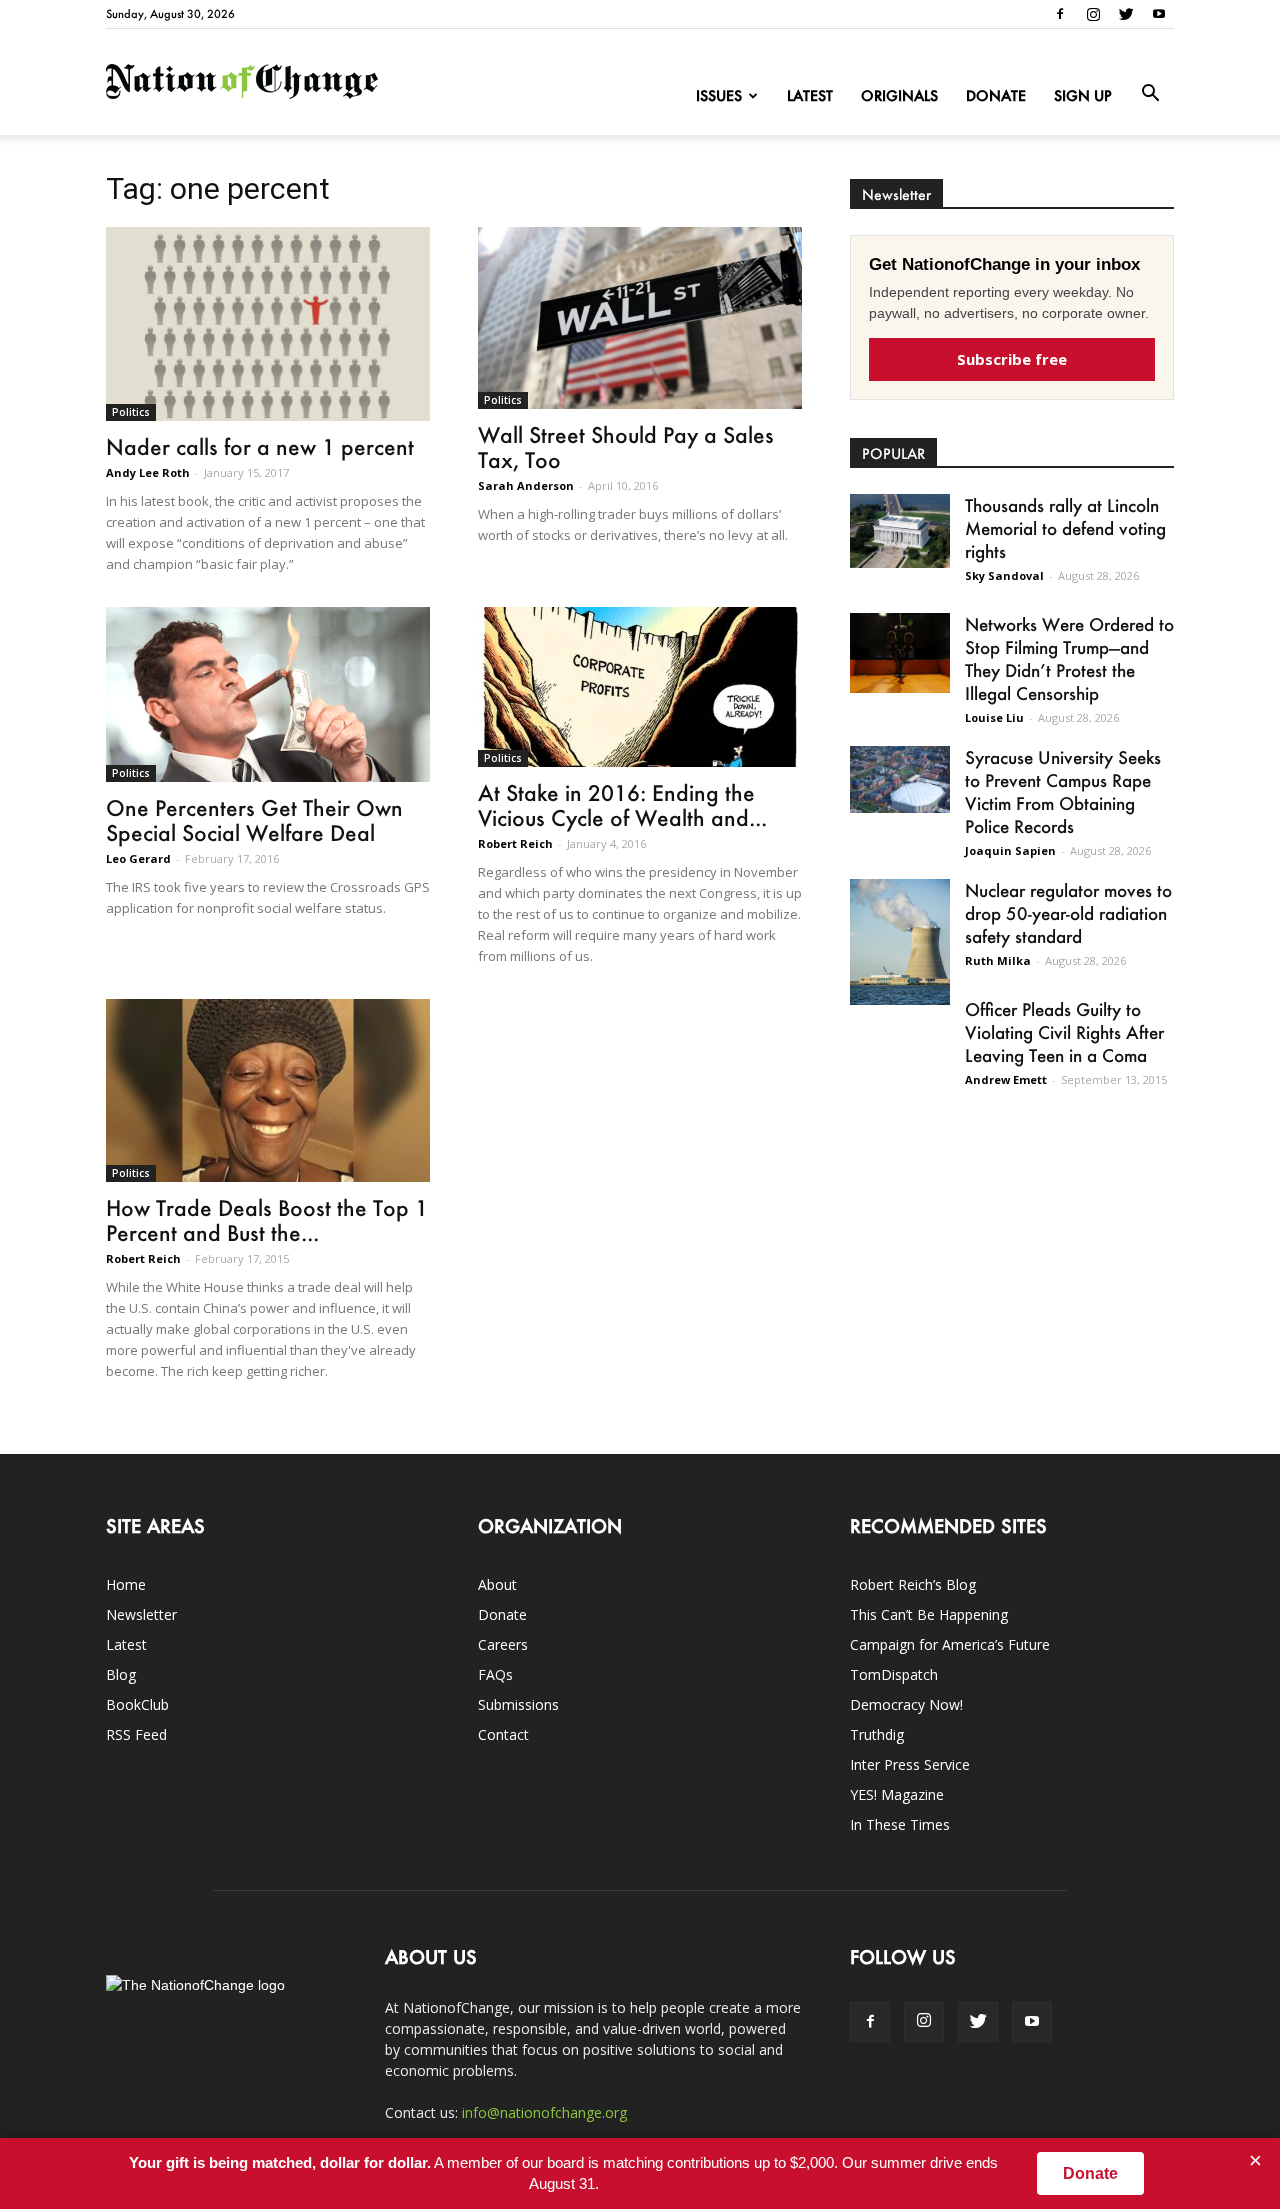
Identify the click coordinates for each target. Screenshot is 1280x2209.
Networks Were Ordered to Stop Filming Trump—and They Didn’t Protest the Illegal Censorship (1069, 658)
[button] (1150, 94)
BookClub (137, 1704)
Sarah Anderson (526, 485)
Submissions (518, 1704)
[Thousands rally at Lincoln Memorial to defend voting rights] (900, 531)
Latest (810, 95)
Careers (503, 1644)
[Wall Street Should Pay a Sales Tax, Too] (640, 318)
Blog (121, 1674)
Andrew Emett (1006, 1079)
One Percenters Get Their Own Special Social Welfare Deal (254, 820)
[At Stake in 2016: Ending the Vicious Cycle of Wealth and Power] (640, 687)
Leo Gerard (138, 858)
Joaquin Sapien (1010, 850)
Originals (899, 95)
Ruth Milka (998, 960)
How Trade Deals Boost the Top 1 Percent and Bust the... (267, 1220)
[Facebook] (1060, 14)
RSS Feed (136, 1734)
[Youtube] (1159, 14)
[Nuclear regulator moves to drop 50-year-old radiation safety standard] (900, 942)
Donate (996, 95)
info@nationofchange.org (544, 2112)
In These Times (900, 1824)
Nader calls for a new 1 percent (260, 446)
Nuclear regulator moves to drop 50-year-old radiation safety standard (1068, 913)
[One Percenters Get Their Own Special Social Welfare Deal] (268, 694)
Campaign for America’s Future (950, 1644)
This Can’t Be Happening (929, 1614)
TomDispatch (894, 1674)
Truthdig (877, 1734)
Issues (719, 95)
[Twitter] (1126, 14)
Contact (503, 1734)
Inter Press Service (910, 1764)
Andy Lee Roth (148, 472)
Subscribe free (1012, 359)
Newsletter (141, 1614)
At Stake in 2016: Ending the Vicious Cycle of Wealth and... (622, 805)
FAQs (495, 1674)
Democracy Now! (906, 1704)
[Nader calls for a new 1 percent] (268, 324)
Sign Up (1083, 95)
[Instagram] (1093, 14)
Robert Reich (515, 843)
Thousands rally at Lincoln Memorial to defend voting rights (1065, 528)
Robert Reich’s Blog (913, 1584)
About (497, 1584)
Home (126, 1584)
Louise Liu (994, 717)
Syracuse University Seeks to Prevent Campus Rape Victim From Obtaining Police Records (1063, 791)
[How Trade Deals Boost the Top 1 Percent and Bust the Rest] (268, 1090)
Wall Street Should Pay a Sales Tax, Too (626, 447)
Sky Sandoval (1004, 575)
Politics (131, 412)
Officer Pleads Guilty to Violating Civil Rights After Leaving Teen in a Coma (1064, 1032)
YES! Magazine (897, 1794)
